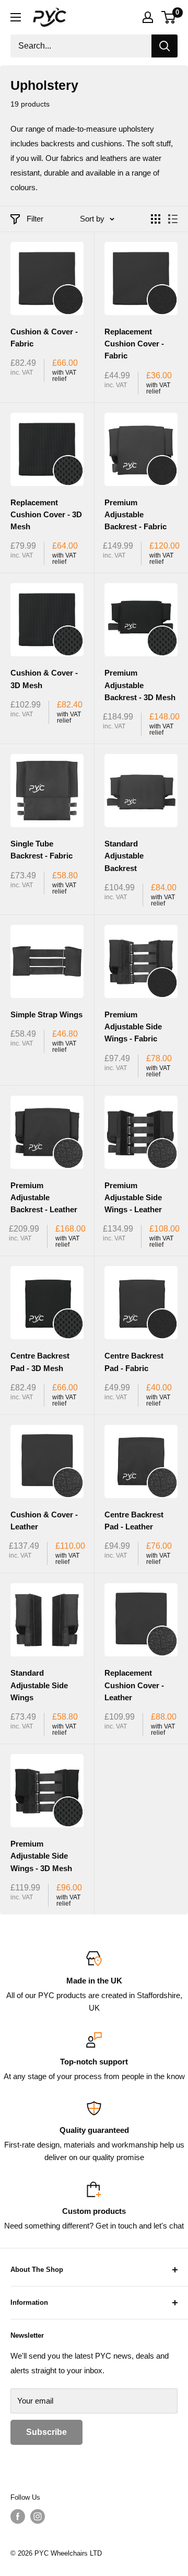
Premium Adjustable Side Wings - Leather (133, 1198)
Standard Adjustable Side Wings (39, 1685)
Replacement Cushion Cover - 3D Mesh (46, 515)
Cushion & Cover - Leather (44, 1521)
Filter (35, 219)
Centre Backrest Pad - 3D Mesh (40, 1362)
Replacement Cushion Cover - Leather (134, 1685)
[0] (169, 17)
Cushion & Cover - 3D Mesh (44, 679)
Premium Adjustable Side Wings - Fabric (133, 1027)
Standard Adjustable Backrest (124, 856)
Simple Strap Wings (46, 1014)
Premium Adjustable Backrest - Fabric (136, 515)
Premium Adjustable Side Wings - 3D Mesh (41, 1856)
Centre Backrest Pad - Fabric (134, 1362)
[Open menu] (16, 17)
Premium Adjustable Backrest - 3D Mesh (140, 685)
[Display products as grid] (156, 219)
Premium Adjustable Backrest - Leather (44, 1198)
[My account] (148, 17)
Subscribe (46, 2432)
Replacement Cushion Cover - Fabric (134, 344)
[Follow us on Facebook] (18, 2516)
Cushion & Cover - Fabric (44, 338)
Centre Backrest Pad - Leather (134, 1521)
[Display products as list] (173, 219)
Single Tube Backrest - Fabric (42, 850)
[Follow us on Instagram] (38, 2516)
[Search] (164, 46)
